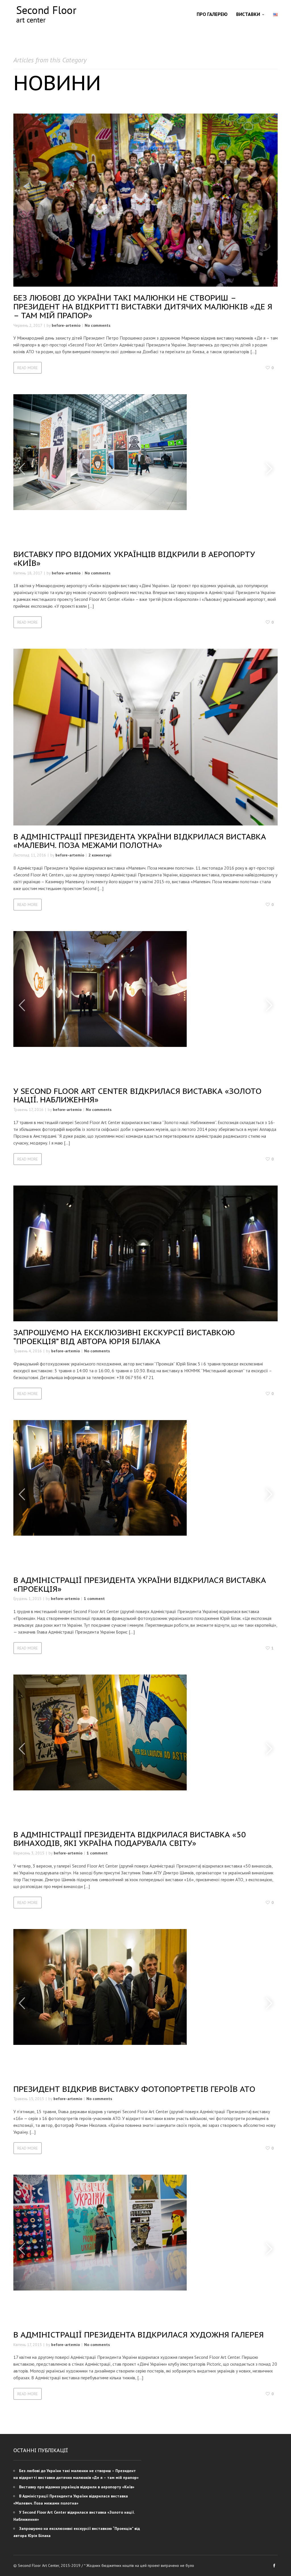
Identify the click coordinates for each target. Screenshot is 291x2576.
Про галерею (212, 14)
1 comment (94, 1599)
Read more (28, 368)
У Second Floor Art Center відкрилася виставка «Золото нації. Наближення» (137, 1095)
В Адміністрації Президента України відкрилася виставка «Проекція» (140, 1584)
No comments (98, 325)
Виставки (248, 14)
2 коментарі (100, 855)
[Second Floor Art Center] (46, 14)
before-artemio (66, 325)
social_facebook (274, 2565)
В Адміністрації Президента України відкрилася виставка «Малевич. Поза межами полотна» (140, 841)
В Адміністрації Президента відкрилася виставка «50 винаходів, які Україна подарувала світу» (130, 1839)
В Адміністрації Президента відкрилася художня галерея (139, 2334)
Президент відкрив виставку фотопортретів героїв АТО (134, 2089)
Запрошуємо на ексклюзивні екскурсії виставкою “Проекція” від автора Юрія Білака (124, 1337)
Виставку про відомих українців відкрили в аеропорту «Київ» (134, 558)
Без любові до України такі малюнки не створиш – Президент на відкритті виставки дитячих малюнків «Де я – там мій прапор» (143, 306)
